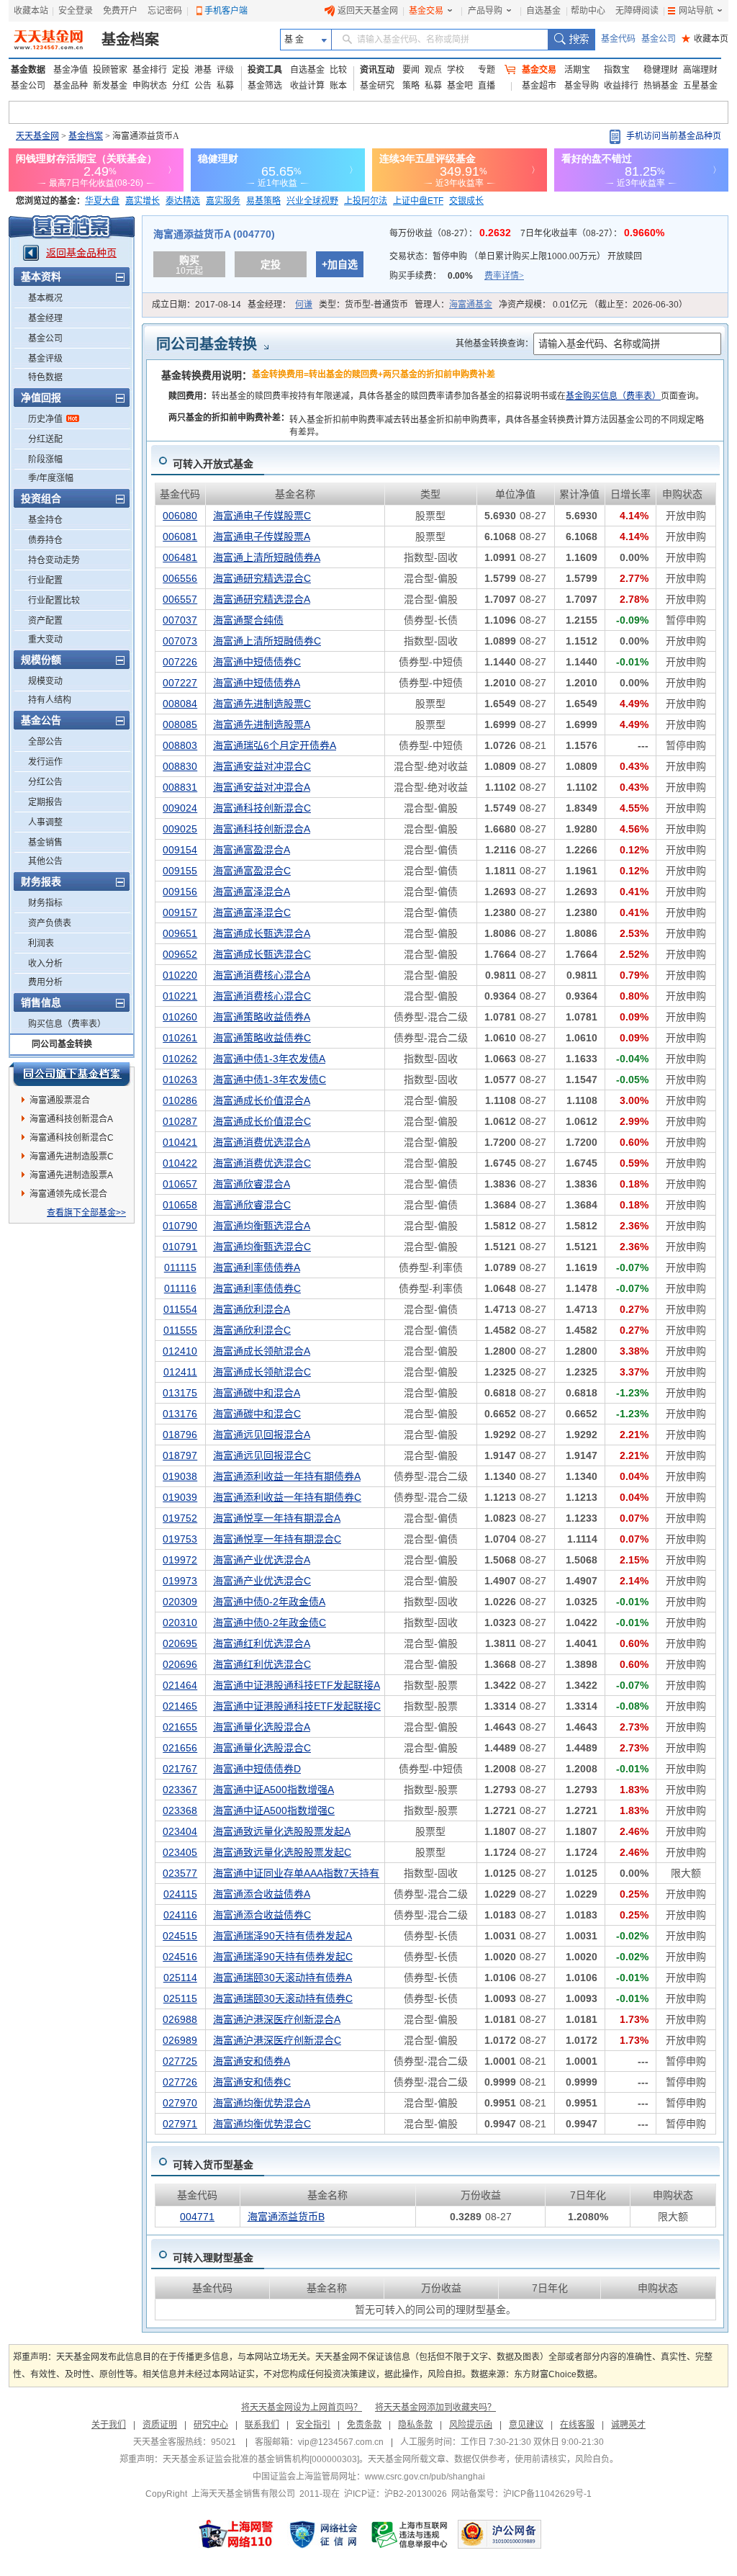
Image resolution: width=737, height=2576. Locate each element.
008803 (180, 745)
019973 (180, 1581)
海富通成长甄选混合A (262, 933)
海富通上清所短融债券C (267, 641)
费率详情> (504, 276)
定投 (181, 70)
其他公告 (45, 861)
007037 (180, 620)
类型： (363, 305)
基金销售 (45, 843)
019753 (180, 1539)
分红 (181, 86)
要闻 (411, 70)
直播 (487, 86)
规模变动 (45, 681)
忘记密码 (165, 11)
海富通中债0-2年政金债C (270, 1623)
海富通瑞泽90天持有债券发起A (282, 1936)
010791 (180, 1247)
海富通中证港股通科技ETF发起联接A (297, 1685)
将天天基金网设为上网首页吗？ (302, 2407)
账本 (338, 86)
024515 (180, 1936)
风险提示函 (471, 2425)
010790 (180, 1226)
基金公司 (659, 39)
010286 (180, 1100)
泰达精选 (183, 201)
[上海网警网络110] (236, 2534)
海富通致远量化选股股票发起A (282, 1831)
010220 (180, 975)
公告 (203, 86)
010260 (180, 1017)
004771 (197, 2217)
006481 (180, 557)
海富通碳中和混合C (257, 1414)
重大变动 (45, 639)
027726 (180, 2082)
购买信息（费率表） (67, 1024)
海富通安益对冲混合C (262, 766)
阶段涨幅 (45, 459)
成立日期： (196, 305)
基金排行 (150, 70)
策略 (411, 86)
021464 (180, 1685)
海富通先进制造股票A (71, 1175)
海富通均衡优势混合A (262, 2103)
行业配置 (45, 580)
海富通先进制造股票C (72, 1157)
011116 (180, 1288)
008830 (180, 766)
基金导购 (582, 86)
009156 (180, 892)
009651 (180, 933)
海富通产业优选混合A (262, 1560)
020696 (180, 1664)
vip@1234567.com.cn (341, 2442)
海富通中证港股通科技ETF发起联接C (297, 1706)
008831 (180, 787)
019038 (180, 1476)
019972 (180, 1560)
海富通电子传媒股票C (262, 516)
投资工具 (265, 70)
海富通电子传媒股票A (262, 537)
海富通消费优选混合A (262, 1142)
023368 (180, 1810)
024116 (180, 1915)
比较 (338, 70)
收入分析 (45, 964)
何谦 (304, 305)
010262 (180, 1059)
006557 (180, 599)
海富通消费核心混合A (262, 975)
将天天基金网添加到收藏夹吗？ (435, 2407)
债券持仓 (45, 540)
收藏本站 (31, 11)
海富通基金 (471, 305)
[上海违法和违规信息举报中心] (410, 2534)
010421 (180, 1142)
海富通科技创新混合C (72, 1138)
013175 (180, 1393)
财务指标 (45, 903)
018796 (180, 1435)
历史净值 (45, 419)
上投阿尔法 (366, 201)
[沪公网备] (499, 2534)
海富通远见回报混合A (262, 1435)
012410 (180, 1351)
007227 (180, 683)
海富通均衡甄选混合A (262, 1226)
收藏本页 (705, 39)
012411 (180, 1372)
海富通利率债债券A (257, 1267)
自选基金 (543, 11)
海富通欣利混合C (252, 1330)
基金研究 (377, 86)
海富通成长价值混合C (262, 1121)
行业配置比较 (54, 601)
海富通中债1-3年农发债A (269, 1059)
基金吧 (460, 86)
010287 (180, 1121)
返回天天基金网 (368, 11)
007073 (180, 641)
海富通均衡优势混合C (262, 2124)
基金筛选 (265, 86)
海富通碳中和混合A (257, 1393)
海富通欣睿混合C (252, 1205)
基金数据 (28, 70)
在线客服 (577, 2425)
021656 (180, 1748)
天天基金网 (37, 136)
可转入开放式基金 (213, 464)
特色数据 (45, 377)
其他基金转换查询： (494, 344)
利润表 (41, 943)
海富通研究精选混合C (262, 578)
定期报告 (45, 802)
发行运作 (45, 762)
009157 (180, 912)
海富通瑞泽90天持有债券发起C (283, 1957)
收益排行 (621, 86)
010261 (180, 1038)
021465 (180, 1706)
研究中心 (211, 2425)
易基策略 (263, 201)
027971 (180, 2124)
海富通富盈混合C (252, 871)
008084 (180, 704)
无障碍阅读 (637, 11)
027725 (180, 2061)
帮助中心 (588, 11)
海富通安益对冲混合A (262, 787)
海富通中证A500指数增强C (274, 1810)
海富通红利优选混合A (262, 1643)
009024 (180, 808)
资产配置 (45, 621)
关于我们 (109, 2425)
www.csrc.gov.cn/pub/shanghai (425, 2477)
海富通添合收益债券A (262, 1894)
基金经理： (280, 305)
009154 (180, 850)
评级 (225, 70)
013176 (180, 1414)
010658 (180, 1205)
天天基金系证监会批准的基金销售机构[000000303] (261, 2459)
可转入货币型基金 (213, 2165)
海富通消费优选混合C (262, 1163)
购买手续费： (457, 276)
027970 (180, 2103)
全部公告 (45, 742)
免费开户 (120, 11)
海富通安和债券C (252, 2082)
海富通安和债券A (252, 2061)
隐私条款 (415, 2425)
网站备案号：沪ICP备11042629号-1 (521, 2494)
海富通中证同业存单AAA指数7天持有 (296, 1873)
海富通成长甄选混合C (262, 954)
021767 (180, 1769)
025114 (180, 1978)
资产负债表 (50, 923)
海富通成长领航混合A (262, 1351)
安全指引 (313, 2425)
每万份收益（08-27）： (452, 233)
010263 (180, 1080)
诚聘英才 (628, 2425)
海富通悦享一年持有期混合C (277, 1539)
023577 (180, 1873)
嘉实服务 (223, 201)
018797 (180, 1455)
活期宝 (577, 70)
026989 (180, 2040)
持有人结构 (50, 700)
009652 (180, 954)
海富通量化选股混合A (262, 1727)
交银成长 (466, 201)
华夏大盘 (102, 201)
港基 (203, 70)
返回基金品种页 (81, 253)
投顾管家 (110, 70)
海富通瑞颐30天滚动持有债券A (282, 1978)
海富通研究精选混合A (262, 599)
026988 (180, 2019)
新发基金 (110, 86)
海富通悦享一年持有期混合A (277, 1518)
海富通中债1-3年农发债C (270, 1080)
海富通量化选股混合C (262, 1748)
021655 (180, 1727)
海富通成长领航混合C (262, 1372)
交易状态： (516, 256)
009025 (180, 829)
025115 (180, 1998)
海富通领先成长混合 (68, 1194)
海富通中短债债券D (257, 1769)
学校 (456, 70)
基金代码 (618, 39)
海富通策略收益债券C (262, 1038)
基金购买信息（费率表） (613, 396)
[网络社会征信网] (323, 2534)
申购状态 (150, 86)
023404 (180, 1831)
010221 (180, 996)
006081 (180, 537)
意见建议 (526, 2425)
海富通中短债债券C (257, 662)
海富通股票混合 (60, 1100)
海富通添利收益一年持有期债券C (287, 1497)
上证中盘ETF (418, 201)
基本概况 (45, 298)
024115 (180, 1894)
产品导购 (485, 11)
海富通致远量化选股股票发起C (282, 1852)
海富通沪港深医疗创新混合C (277, 2040)
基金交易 (426, 11)
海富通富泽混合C (252, 912)
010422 (180, 1163)
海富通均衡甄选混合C (262, 1247)
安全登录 (76, 11)
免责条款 (364, 2425)
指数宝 (617, 70)
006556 (180, 578)
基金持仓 (45, 520)
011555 (180, 1330)
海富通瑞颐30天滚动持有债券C (283, 1998)
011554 (180, 1309)
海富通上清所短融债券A (267, 557)
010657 (180, 1184)
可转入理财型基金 (213, 2258)
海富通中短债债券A (257, 683)
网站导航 (696, 11)
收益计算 (307, 86)
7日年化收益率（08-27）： (592, 233)
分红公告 (45, 782)
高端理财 (700, 70)
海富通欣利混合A (252, 1309)
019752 (180, 1518)
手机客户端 (226, 11)
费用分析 (45, 982)
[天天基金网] (50, 40)
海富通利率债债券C (257, 1288)
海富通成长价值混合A (262, 1100)
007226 (180, 662)
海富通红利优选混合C (262, 1664)
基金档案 (130, 40)
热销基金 (661, 86)
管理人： (453, 305)
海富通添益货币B (286, 2217)
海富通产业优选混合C (262, 1581)
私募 (225, 86)
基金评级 (45, 359)
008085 (180, 724)
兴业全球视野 (312, 201)
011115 (180, 1267)
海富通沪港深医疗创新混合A (277, 2019)
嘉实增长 (143, 201)
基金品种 (71, 86)
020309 (180, 1602)
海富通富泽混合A (252, 892)
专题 (487, 70)
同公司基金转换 (62, 1044)
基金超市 (539, 86)
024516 (180, 1957)
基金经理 (45, 318)
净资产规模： (593, 305)
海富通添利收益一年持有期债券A (287, 1476)
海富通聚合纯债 (248, 620)
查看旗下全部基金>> (86, 1213)
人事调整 (45, 822)
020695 (180, 1643)
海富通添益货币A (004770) (214, 234)
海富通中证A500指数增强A (273, 1790)
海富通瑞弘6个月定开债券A (275, 745)
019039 (180, 1497)
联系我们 (262, 2425)
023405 (180, 1852)
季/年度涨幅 (51, 478)
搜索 (571, 40)
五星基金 (700, 86)
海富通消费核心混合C (262, 996)
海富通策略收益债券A (262, 1017)
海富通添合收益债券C (262, 1915)
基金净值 (71, 70)
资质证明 (160, 2425)
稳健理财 (661, 70)
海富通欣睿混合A (252, 1184)
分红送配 (45, 439)
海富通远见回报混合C (262, 1455)
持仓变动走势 (54, 560)
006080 (180, 516)
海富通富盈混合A (252, 850)
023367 (180, 1790)
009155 (180, 871)
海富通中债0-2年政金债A (269, 1602)
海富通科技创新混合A (71, 1119)
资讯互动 (377, 70)
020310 (180, 1623)
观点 (433, 70)
